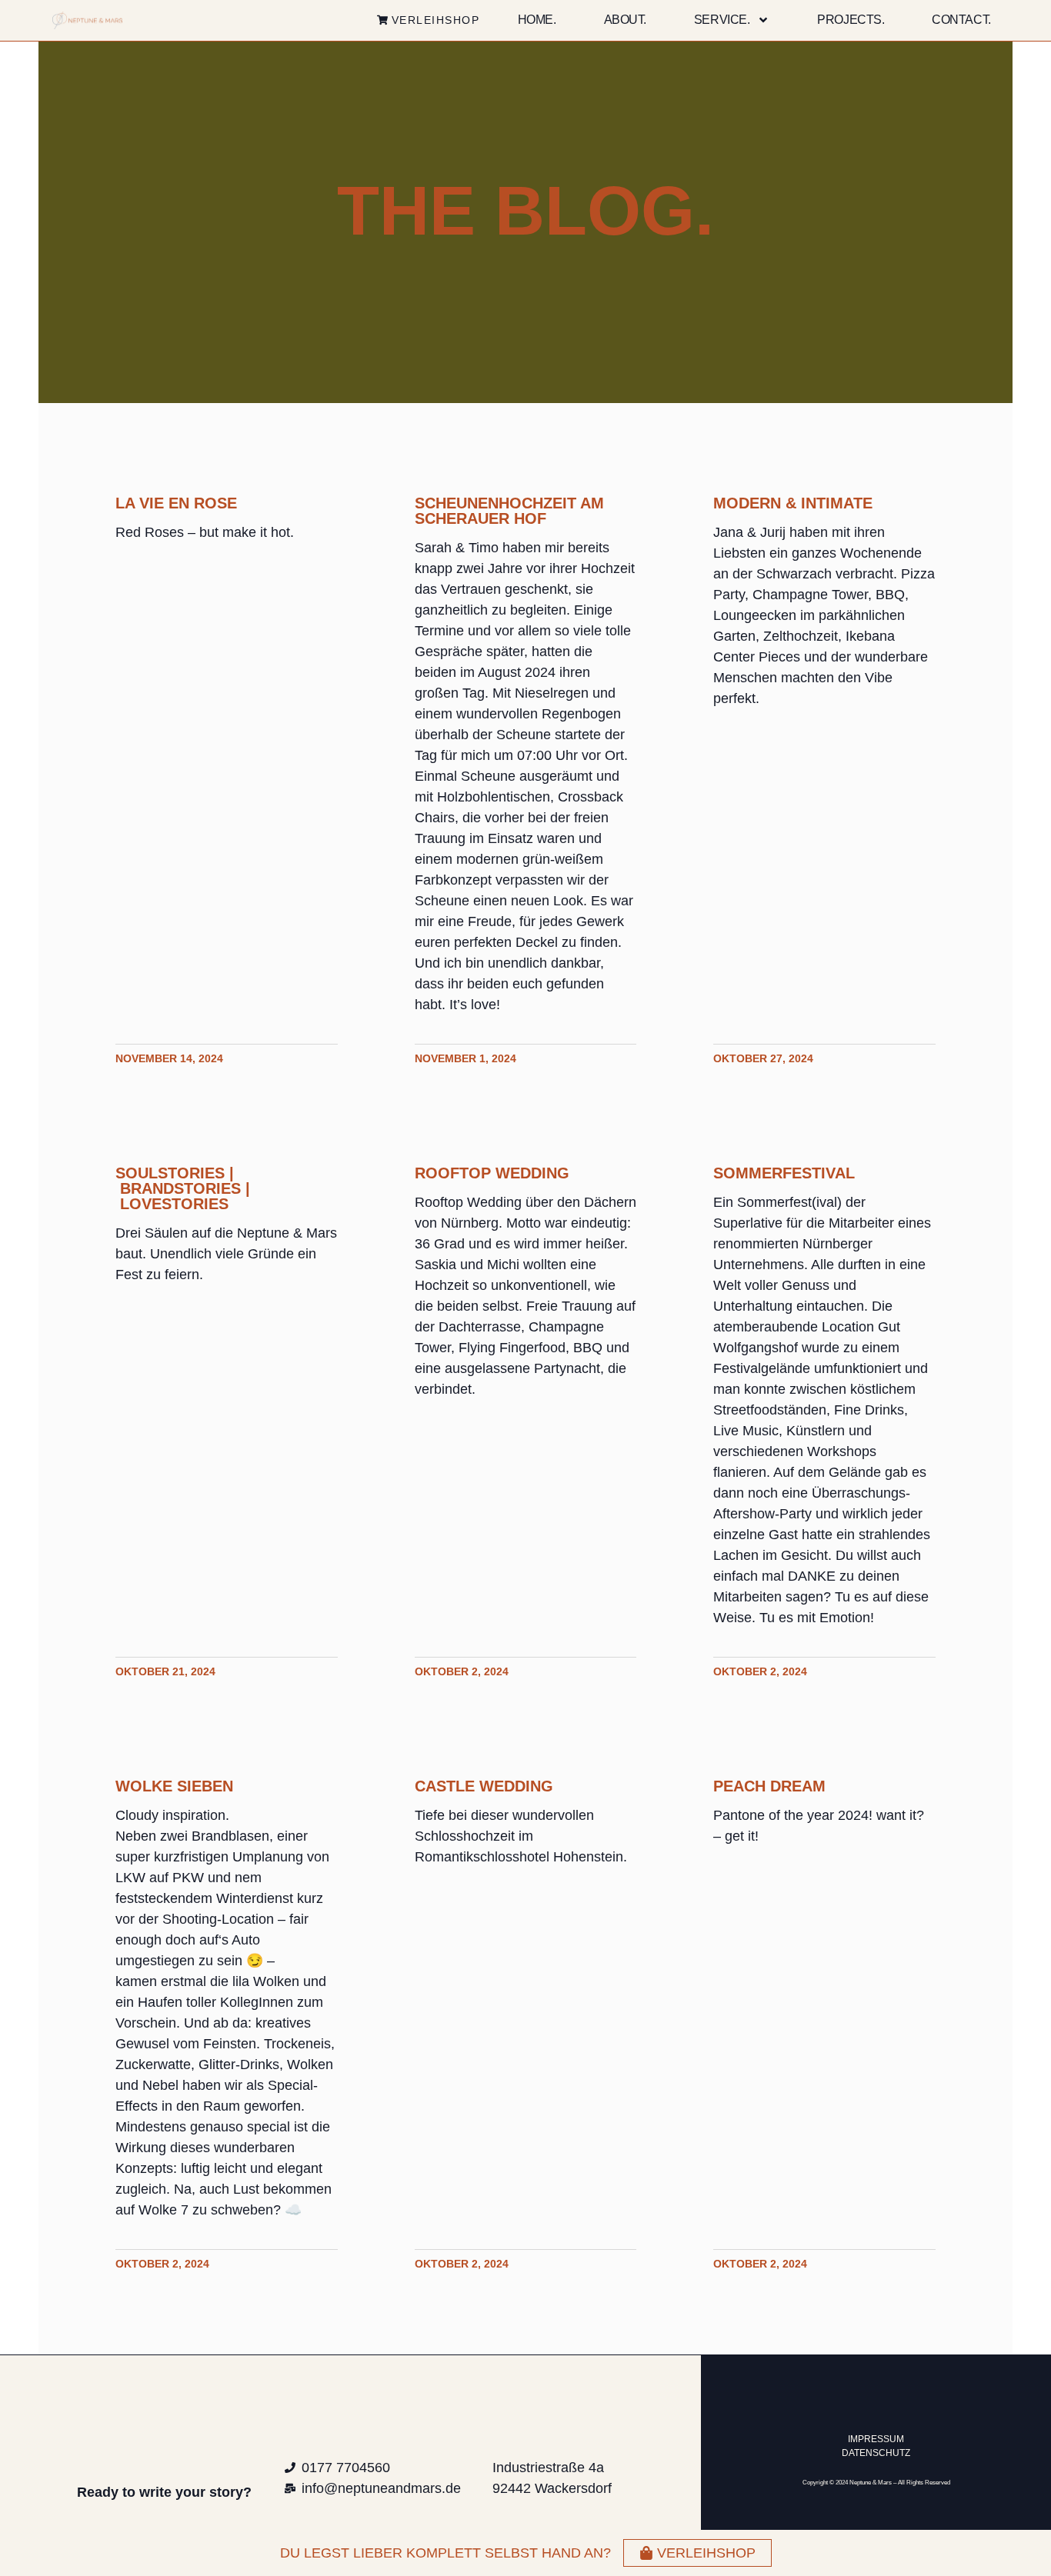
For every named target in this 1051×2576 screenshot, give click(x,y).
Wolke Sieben (174, 1786)
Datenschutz (876, 2453)
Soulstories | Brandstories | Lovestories (183, 1188)
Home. (537, 20)
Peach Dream (769, 1786)
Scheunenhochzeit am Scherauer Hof (509, 511)
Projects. (851, 20)
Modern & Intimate (793, 503)
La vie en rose (176, 503)
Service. (722, 20)
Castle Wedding (484, 1786)
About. (625, 20)
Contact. (961, 20)
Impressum (876, 2439)
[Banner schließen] (1036, 2553)
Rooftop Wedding (492, 1173)
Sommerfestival (784, 1173)
